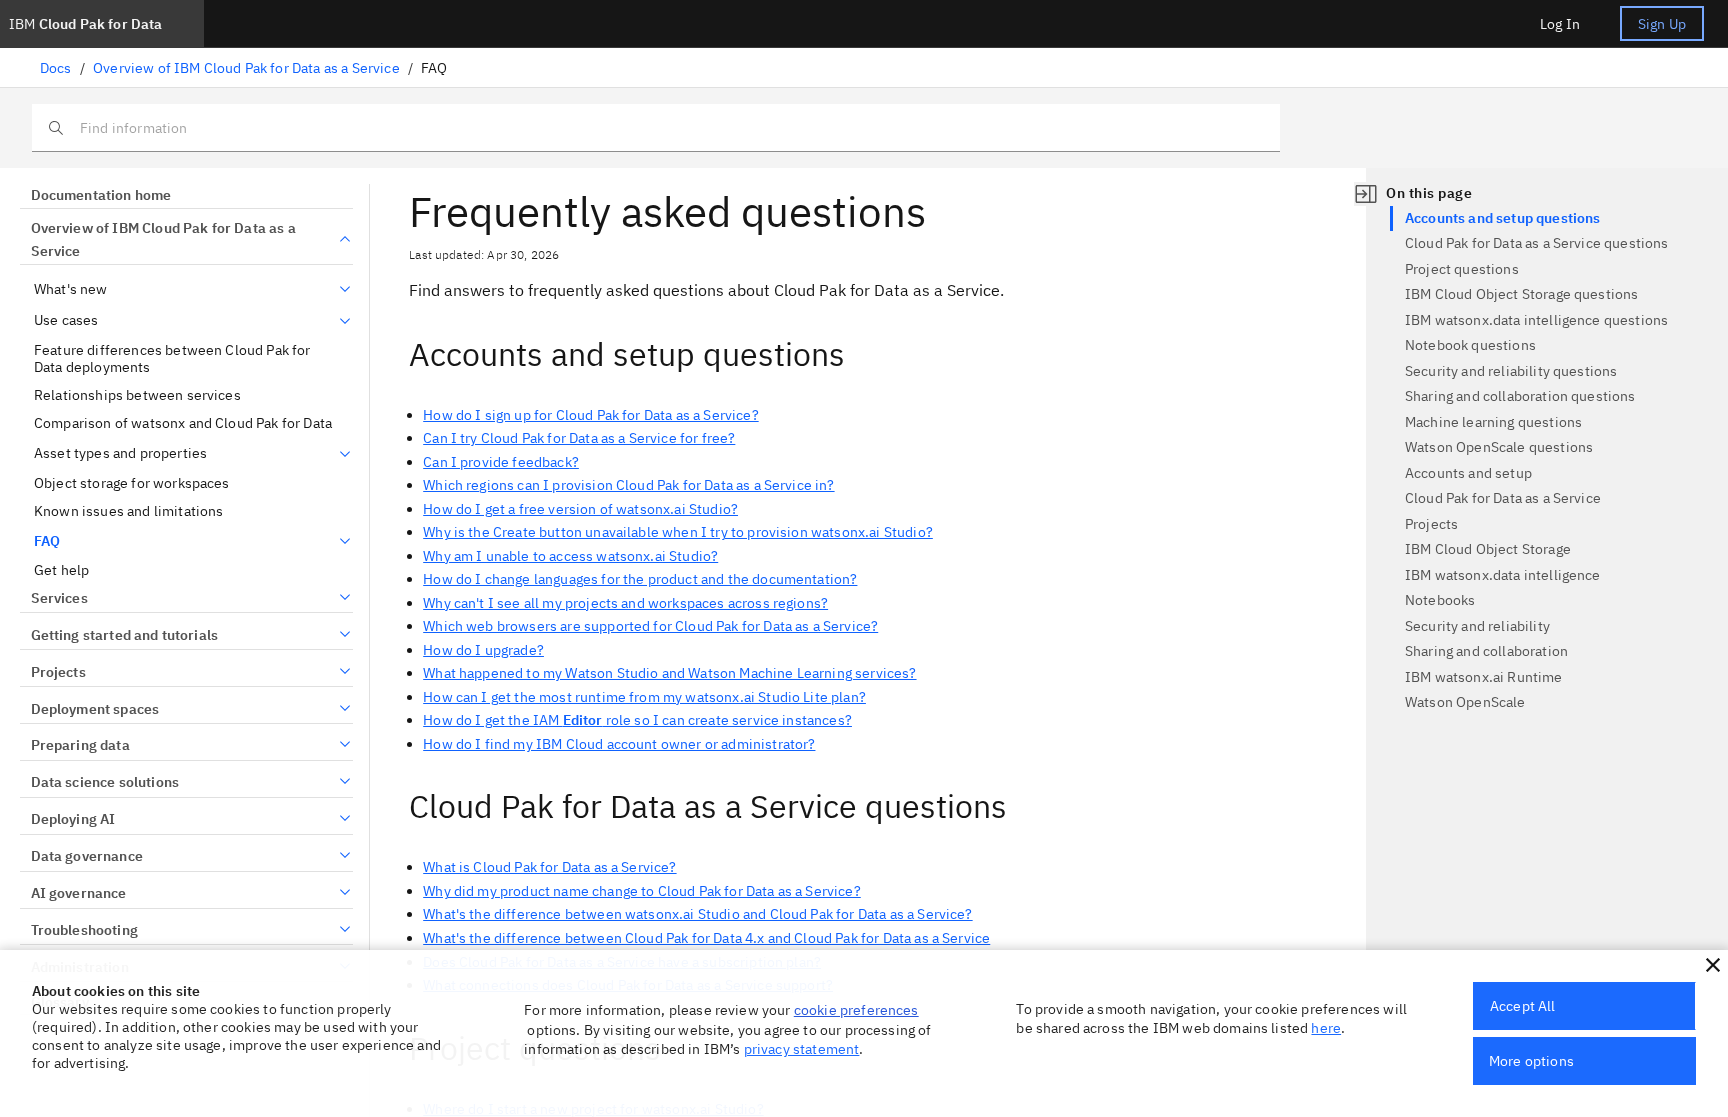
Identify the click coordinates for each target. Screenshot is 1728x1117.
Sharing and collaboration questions (1520, 396)
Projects (58, 672)
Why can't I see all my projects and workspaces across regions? (625, 603)
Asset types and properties (120, 453)
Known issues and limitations (128, 511)
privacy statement (802, 1049)
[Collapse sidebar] (1366, 194)
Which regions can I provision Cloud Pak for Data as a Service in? (628, 485)
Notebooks (1440, 600)
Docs (56, 68)
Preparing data (80, 745)
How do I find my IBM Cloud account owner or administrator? (619, 744)
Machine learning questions (1493, 422)
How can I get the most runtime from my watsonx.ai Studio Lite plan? (644, 697)
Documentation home (101, 195)
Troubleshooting (84, 930)
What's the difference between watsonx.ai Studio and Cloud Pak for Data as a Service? (697, 914)
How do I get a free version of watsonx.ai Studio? (580, 509)
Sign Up (1662, 24)
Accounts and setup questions (1502, 218)
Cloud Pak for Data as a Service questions (1537, 243)
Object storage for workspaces (132, 483)
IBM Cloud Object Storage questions (1521, 294)
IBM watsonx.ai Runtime (1484, 677)
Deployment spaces (95, 709)
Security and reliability (1477, 626)
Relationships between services (137, 395)
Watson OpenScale (1465, 702)
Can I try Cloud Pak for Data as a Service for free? (579, 438)
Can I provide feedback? (501, 462)
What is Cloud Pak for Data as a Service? (549, 867)
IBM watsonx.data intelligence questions (1536, 320)
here (1326, 1028)
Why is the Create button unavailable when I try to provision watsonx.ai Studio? (678, 532)
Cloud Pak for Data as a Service (1503, 498)
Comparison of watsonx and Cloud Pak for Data (183, 423)
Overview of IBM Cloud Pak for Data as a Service (246, 68)
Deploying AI (73, 819)
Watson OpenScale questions (1499, 447)
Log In (1560, 24)
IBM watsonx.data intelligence (1503, 575)
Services (59, 598)
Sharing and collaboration (1486, 651)
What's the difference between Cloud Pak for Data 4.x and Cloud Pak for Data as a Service (706, 938)
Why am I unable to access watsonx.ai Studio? (570, 556)
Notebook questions (1470, 345)
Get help (61, 570)
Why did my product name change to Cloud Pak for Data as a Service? (642, 891)
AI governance (79, 893)
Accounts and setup (1468, 473)
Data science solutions (105, 782)
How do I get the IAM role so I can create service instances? (637, 720)
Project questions (1462, 269)
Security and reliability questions (1511, 371)
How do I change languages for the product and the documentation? (640, 579)
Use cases (66, 320)
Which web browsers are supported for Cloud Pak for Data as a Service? (650, 626)
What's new (71, 289)
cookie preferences (856, 1010)
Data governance (87, 856)
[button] (1713, 965)
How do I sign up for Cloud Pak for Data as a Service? (590, 415)
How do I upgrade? (483, 650)
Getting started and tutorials (124, 635)
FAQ (47, 541)
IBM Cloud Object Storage (1488, 549)
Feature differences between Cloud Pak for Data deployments (172, 359)
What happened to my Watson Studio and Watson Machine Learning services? (669, 673)
